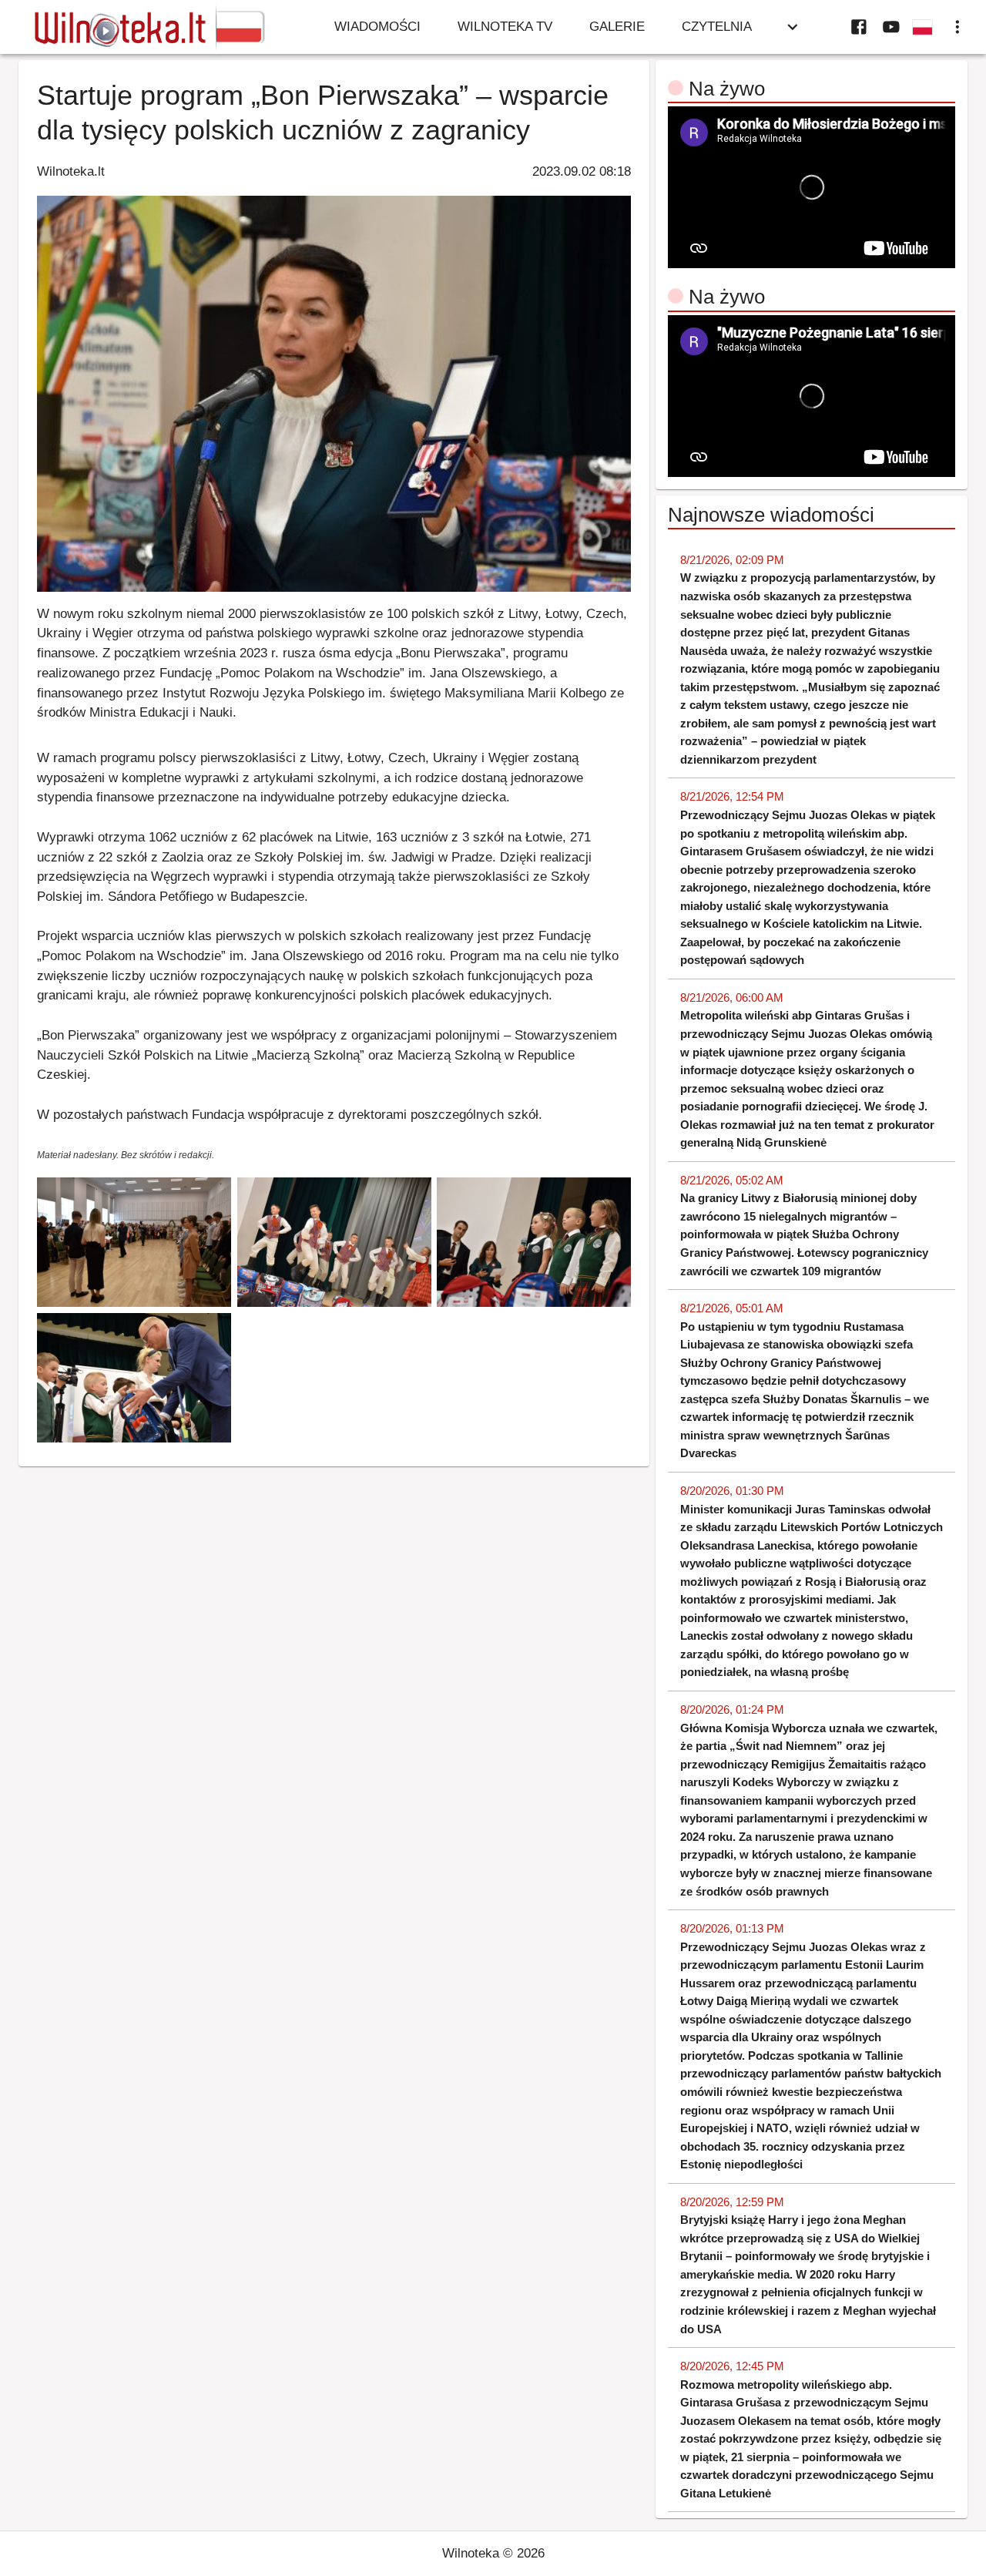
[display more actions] (957, 27)
